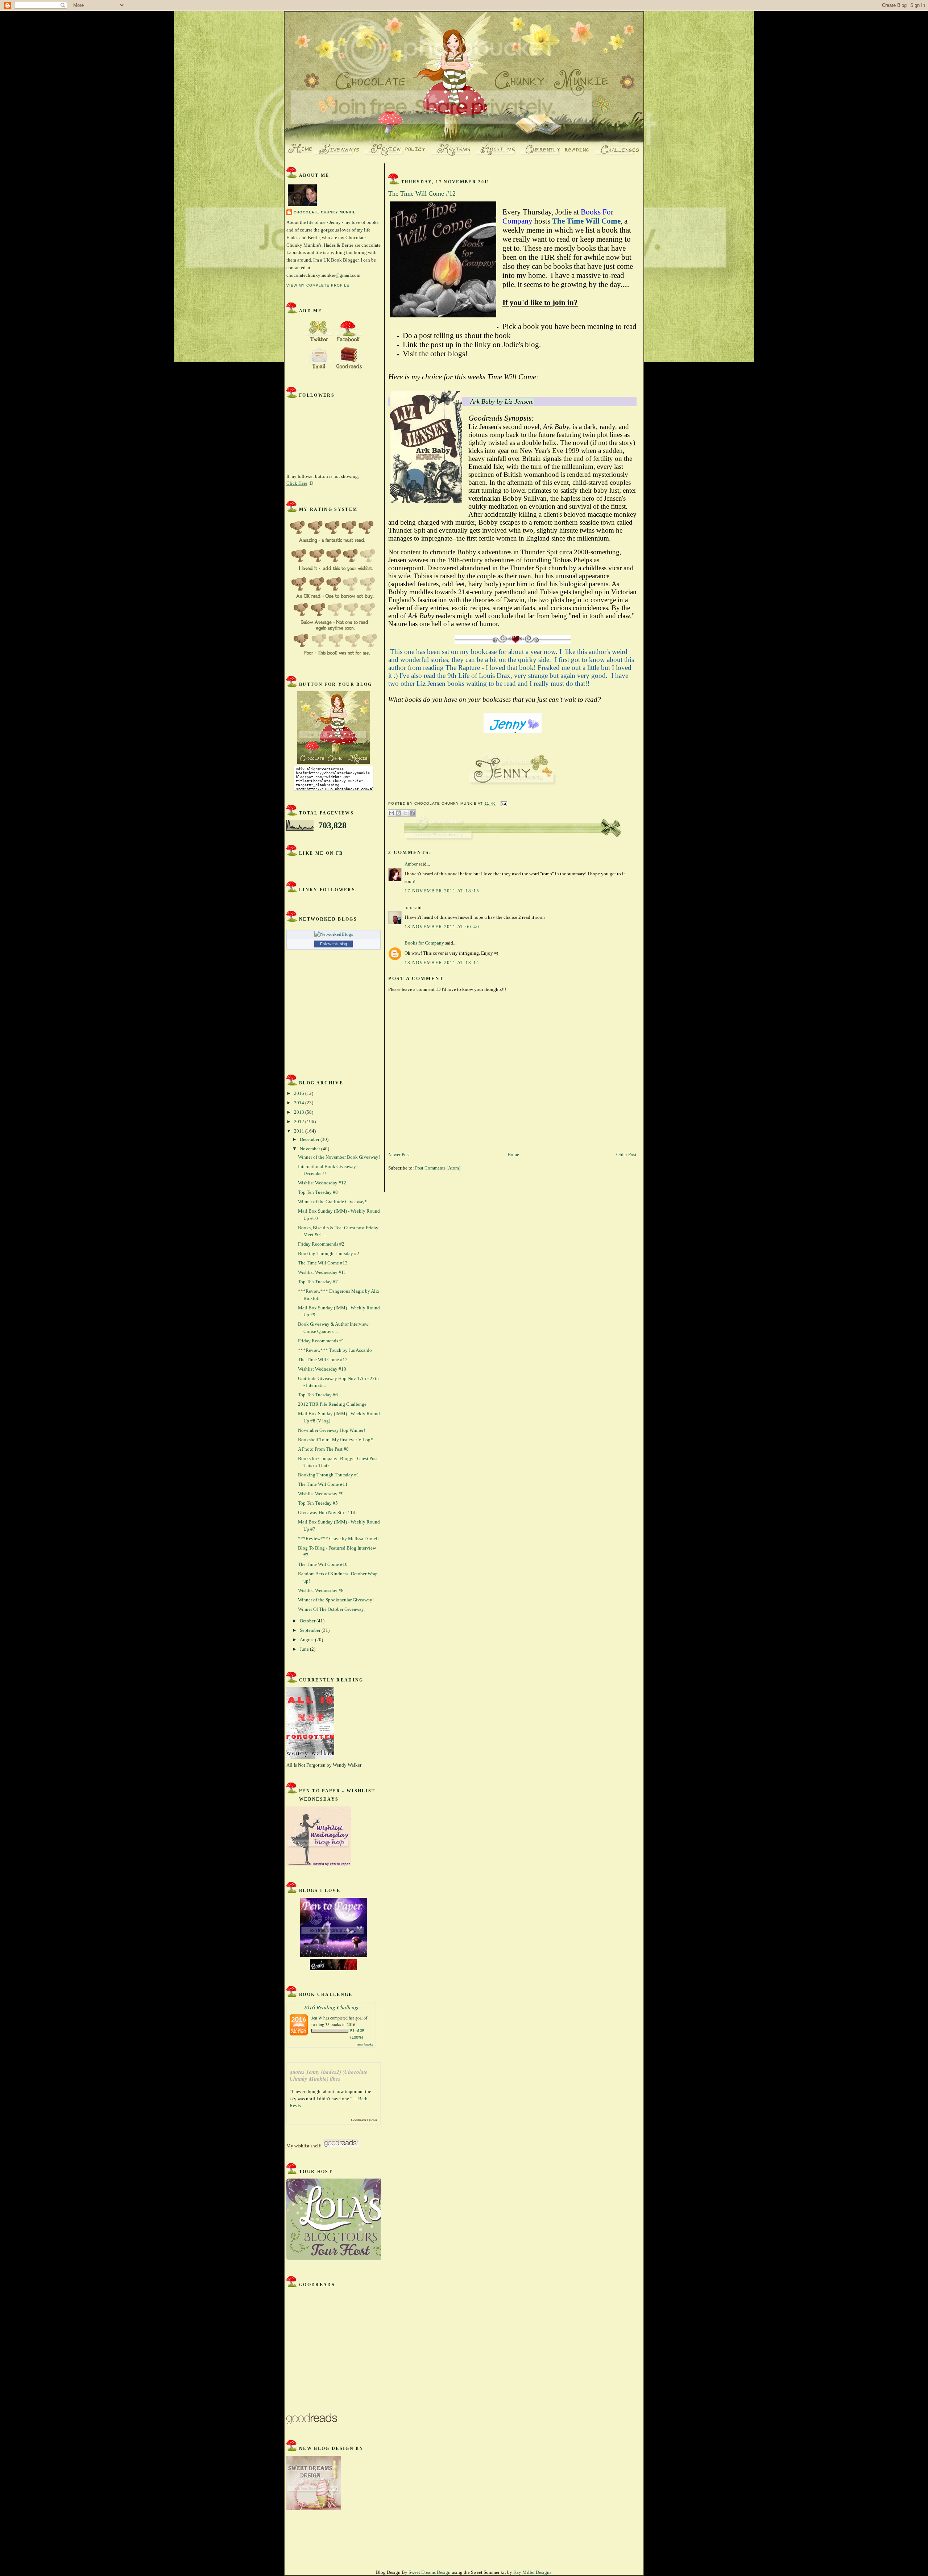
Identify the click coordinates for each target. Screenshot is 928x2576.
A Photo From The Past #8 (323, 1449)
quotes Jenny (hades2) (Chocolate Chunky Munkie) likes (329, 2075)
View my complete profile (318, 285)
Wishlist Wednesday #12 (322, 1183)
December (310, 1139)
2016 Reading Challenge (332, 2007)
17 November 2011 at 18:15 (442, 891)
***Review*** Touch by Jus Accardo (335, 1350)
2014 (300, 1103)
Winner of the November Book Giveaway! (339, 1157)
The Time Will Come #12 (323, 1360)
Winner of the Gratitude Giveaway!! (333, 1202)
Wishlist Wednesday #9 (321, 1494)
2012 (300, 1122)
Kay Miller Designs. (533, 2572)
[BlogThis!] (398, 813)
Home (513, 1154)
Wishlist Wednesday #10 (322, 1369)
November (310, 1149)
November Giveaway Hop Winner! (332, 1430)
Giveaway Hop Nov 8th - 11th (327, 1512)
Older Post (626, 1154)
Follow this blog (333, 944)
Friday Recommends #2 (321, 1244)
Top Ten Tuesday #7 (318, 1282)
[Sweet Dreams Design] (314, 2508)
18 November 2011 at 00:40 (442, 927)
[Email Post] (503, 803)
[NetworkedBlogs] (334, 934)
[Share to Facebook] (412, 813)
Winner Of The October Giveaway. (331, 1609)
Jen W (317, 2018)
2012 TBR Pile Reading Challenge (332, 1404)
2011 (300, 1131)
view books (365, 2044)
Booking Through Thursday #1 (329, 1475)
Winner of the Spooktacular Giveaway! (336, 1600)
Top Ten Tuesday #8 (318, 1192)
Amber (411, 864)
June (305, 1649)
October (308, 1621)
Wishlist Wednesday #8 (321, 1590)
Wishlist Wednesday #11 (322, 1272)
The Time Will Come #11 (323, 1484)
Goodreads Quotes (364, 2120)
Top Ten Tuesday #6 (318, 1395)
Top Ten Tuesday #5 (318, 1503)
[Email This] (391, 813)
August (307, 1640)
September (311, 1630)
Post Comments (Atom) (438, 1168)
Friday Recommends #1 (321, 1341)
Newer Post (399, 1154)
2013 (300, 1112)
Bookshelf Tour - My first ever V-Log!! (336, 1440)
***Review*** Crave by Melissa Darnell (338, 1539)
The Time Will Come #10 (323, 1564)
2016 (300, 1093)
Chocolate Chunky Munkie (325, 212)
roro (409, 907)
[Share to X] (405, 813)
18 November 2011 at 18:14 (442, 962)
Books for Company (424, 943)
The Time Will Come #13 (323, 1263)
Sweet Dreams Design (430, 2572)
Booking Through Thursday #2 (329, 1253)
